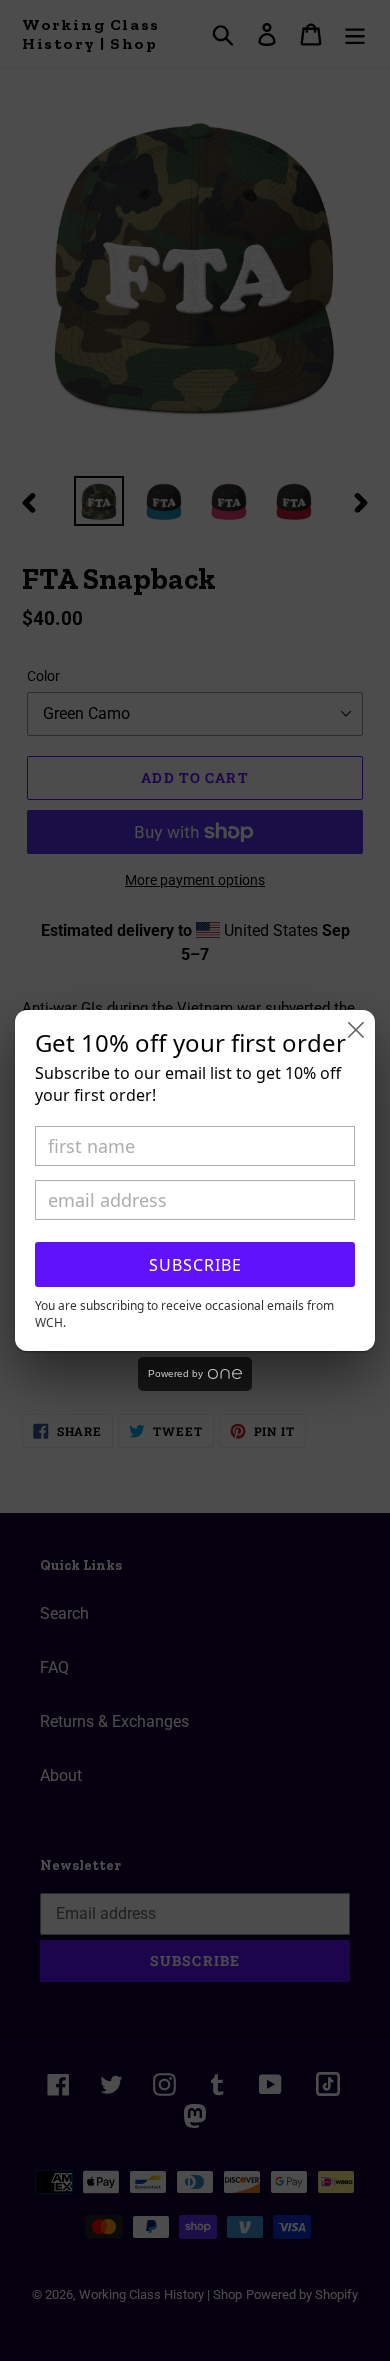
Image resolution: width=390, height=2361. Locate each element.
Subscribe (195, 1265)
